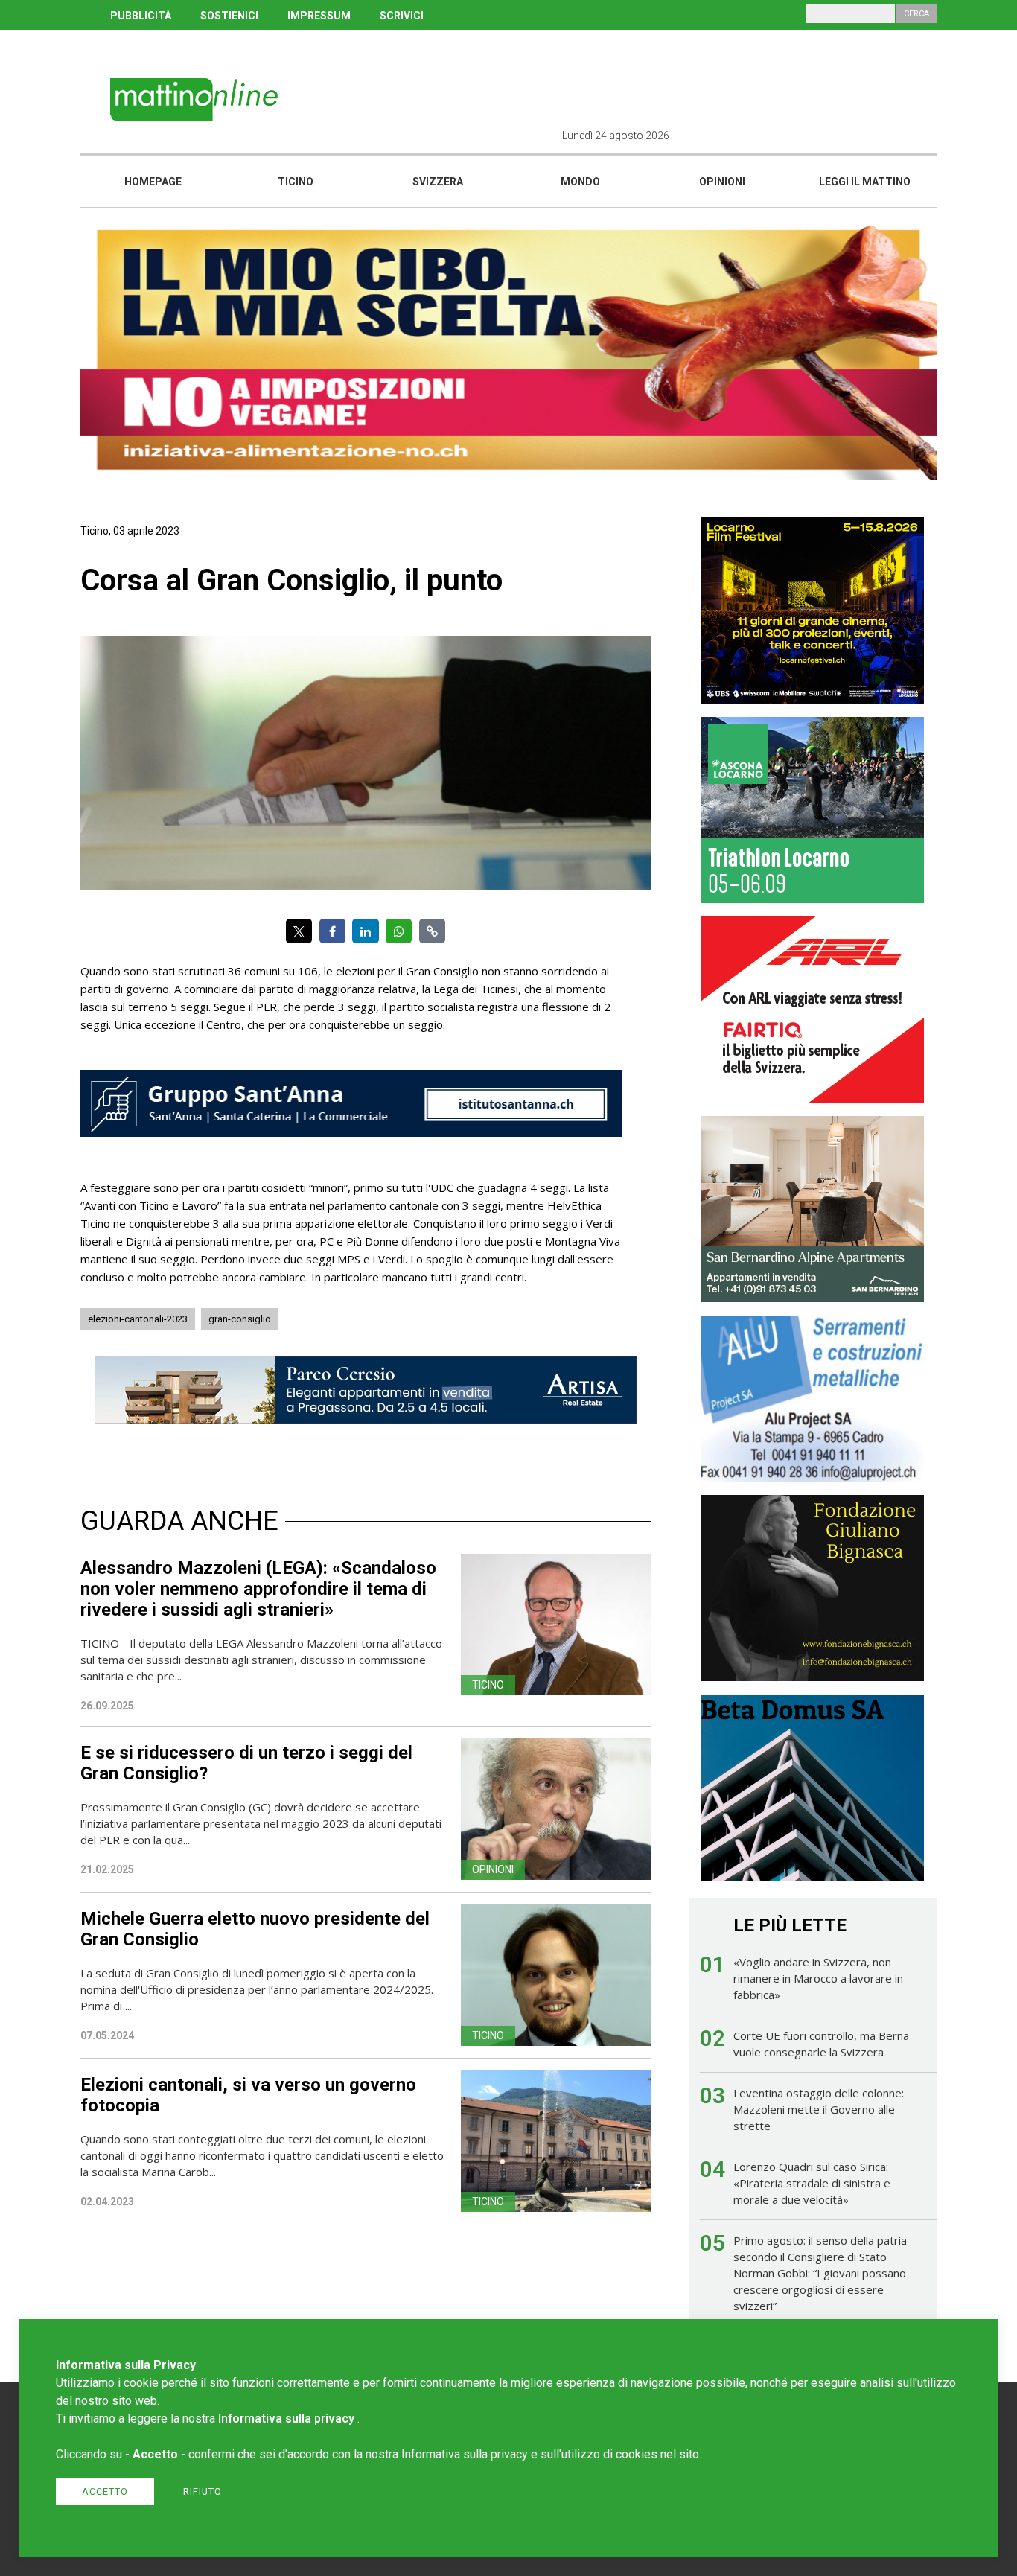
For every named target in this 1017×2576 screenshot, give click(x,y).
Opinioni (722, 182)
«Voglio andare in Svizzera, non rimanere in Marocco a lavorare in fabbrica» (818, 1978)
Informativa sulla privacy (286, 2419)
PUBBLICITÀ (141, 16)
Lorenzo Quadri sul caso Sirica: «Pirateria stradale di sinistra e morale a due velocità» (812, 2183)
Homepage (153, 182)
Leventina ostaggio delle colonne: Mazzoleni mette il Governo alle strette (819, 2109)
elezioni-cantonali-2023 (138, 1319)
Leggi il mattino (865, 182)
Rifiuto (203, 2491)
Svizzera (438, 182)
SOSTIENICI (229, 16)
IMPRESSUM (319, 16)
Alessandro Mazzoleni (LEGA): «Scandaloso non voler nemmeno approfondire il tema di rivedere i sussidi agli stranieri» (258, 1589)
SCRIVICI (402, 16)
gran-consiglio (240, 1319)
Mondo (580, 182)
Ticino (296, 182)
